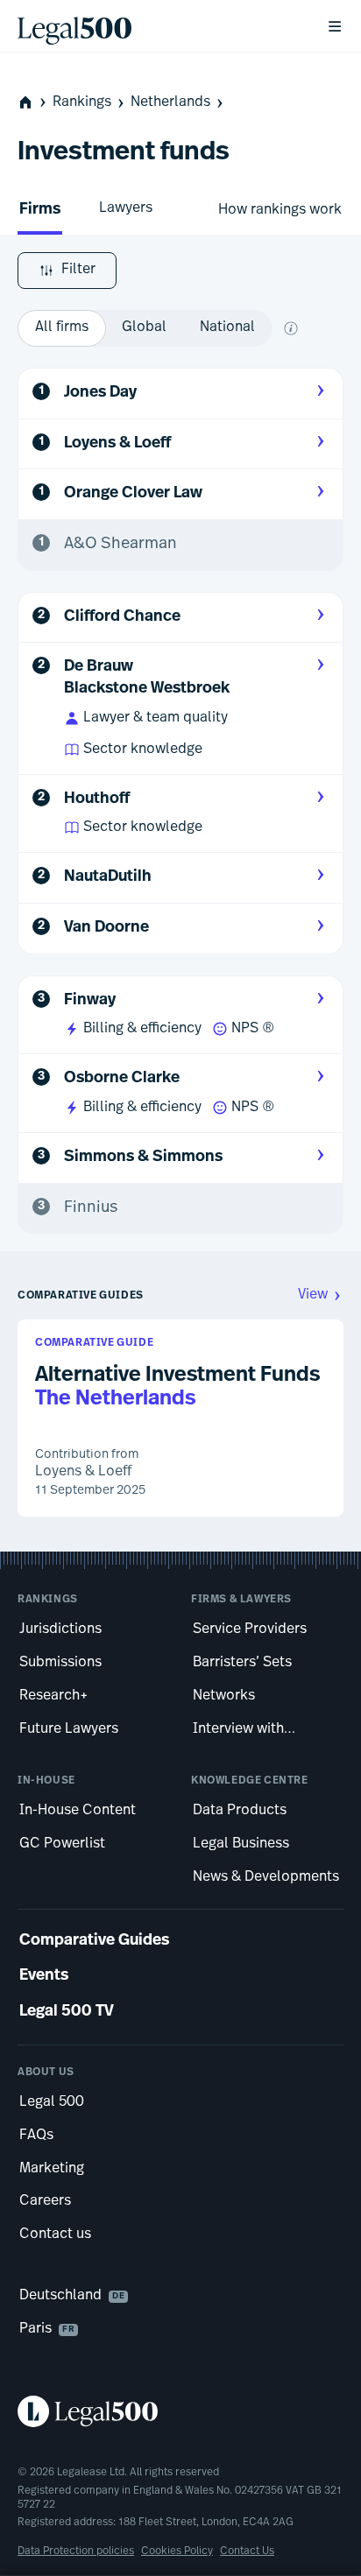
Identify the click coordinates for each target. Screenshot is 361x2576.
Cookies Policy (177, 2551)
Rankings (82, 102)
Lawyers (126, 208)
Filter (78, 270)
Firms (40, 210)
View (313, 1295)
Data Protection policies (76, 2551)
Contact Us (247, 2551)
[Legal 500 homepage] (180, 2411)
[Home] (158, 26)
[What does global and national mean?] (291, 328)
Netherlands (170, 102)
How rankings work (280, 210)
